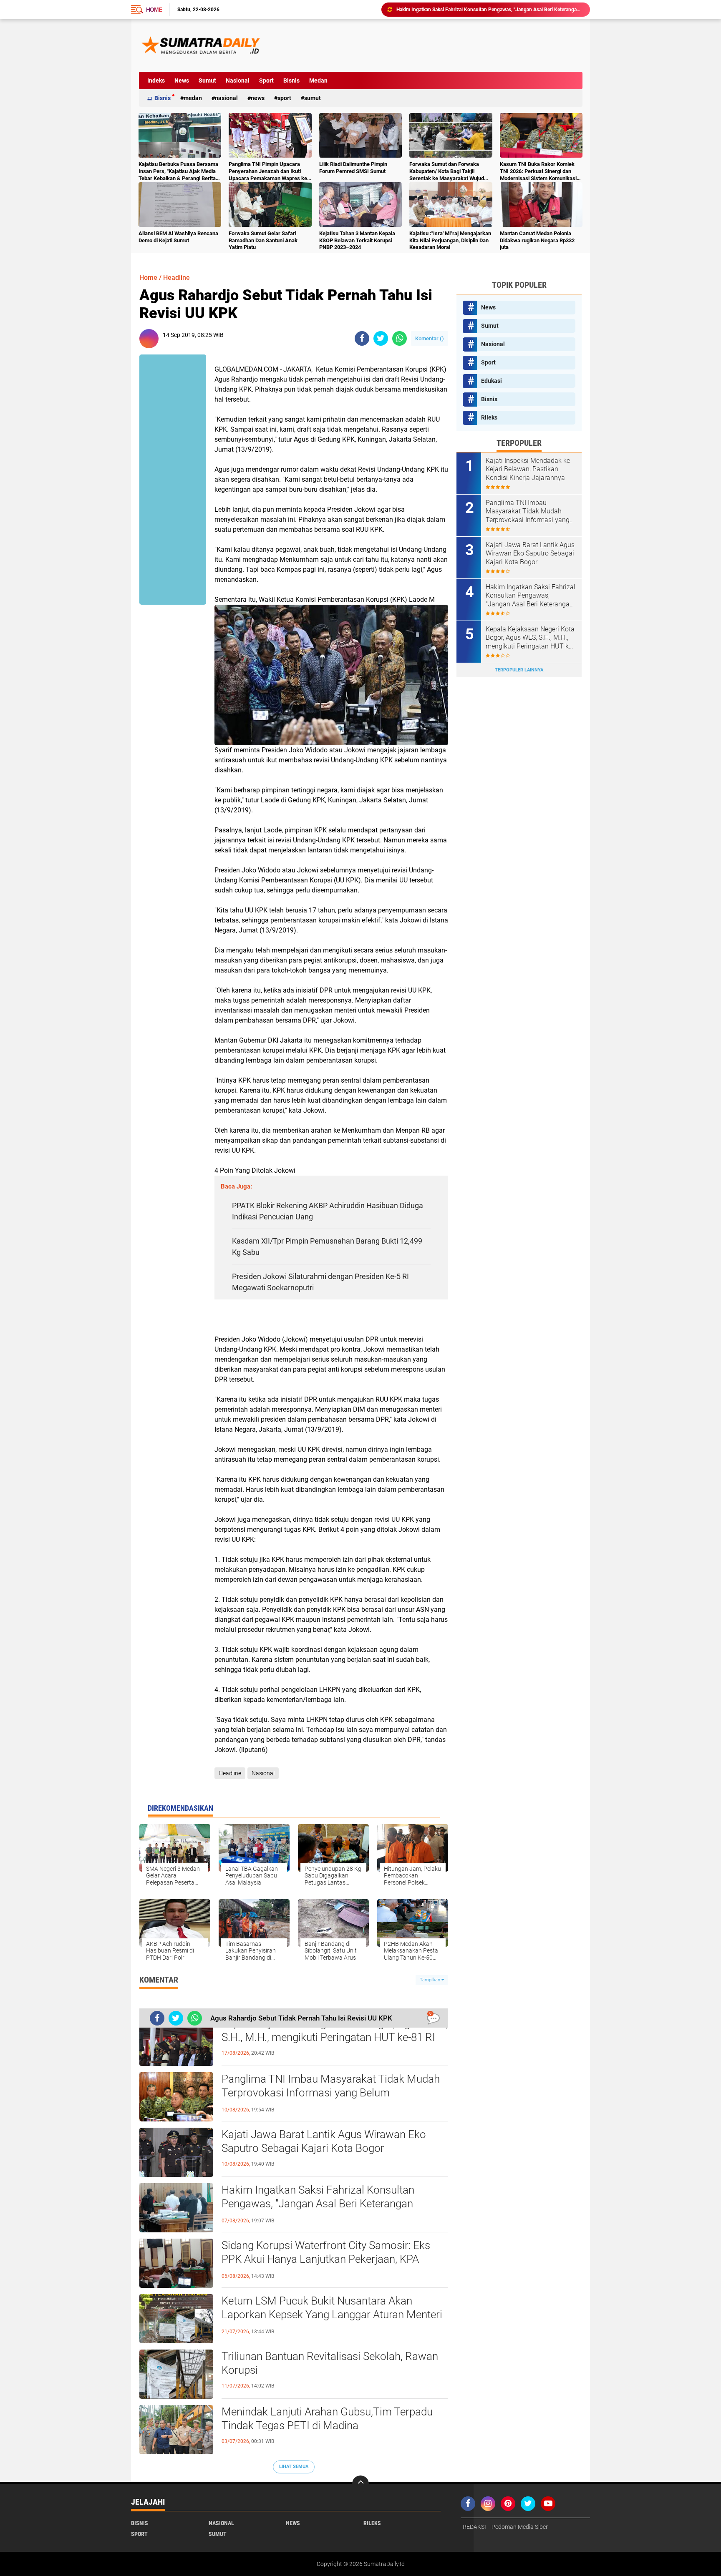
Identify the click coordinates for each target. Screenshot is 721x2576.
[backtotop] (360, 2484)
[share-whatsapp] (400, 338)
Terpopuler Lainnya (519, 670)
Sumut (207, 80)
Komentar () (430, 338)
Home (154, 10)
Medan (318, 80)
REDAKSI (474, 2527)
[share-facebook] (362, 338)
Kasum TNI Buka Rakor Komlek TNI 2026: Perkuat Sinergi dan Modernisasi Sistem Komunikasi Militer (538, 172)
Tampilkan (431, 1980)
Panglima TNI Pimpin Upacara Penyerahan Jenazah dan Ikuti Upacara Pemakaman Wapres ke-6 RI (269, 172)
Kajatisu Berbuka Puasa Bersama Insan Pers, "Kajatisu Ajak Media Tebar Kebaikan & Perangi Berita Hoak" (178, 172)
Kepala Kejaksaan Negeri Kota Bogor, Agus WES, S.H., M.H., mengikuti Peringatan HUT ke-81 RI (335, 2031)
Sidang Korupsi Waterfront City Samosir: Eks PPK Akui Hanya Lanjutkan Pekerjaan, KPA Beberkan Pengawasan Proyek (489, 10)
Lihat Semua (294, 2467)
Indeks (156, 80)
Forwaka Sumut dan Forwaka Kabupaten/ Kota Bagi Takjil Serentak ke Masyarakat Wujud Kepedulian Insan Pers (447, 172)
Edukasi (492, 381)
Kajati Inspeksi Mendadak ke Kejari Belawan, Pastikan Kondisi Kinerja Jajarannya (528, 469)
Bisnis (291, 80)
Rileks (489, 417)
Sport (266, 80)
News (182, 80)
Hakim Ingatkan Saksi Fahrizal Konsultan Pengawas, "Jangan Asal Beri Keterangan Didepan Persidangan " (318, 2204)
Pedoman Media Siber (520, 2527)
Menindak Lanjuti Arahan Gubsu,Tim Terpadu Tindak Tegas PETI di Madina (327, 2419)
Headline (176, 278)
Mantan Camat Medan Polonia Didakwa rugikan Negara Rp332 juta (537, 240)
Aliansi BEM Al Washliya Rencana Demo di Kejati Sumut (178, 237)
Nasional (238, 80)
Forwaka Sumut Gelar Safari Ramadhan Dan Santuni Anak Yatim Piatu (263, 240)
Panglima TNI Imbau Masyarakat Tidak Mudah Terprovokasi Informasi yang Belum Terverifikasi (331, 2093)
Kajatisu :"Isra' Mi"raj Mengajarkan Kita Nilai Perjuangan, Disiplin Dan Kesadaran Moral (450, 240)
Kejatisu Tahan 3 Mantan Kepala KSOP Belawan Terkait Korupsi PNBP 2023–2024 (357, 240)
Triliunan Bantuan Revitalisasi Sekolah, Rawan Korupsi (330, 2363)
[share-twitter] (381, 338)
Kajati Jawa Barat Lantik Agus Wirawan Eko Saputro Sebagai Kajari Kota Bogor (324, 2141)
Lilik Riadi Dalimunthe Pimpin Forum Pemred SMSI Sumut (353, 168)
